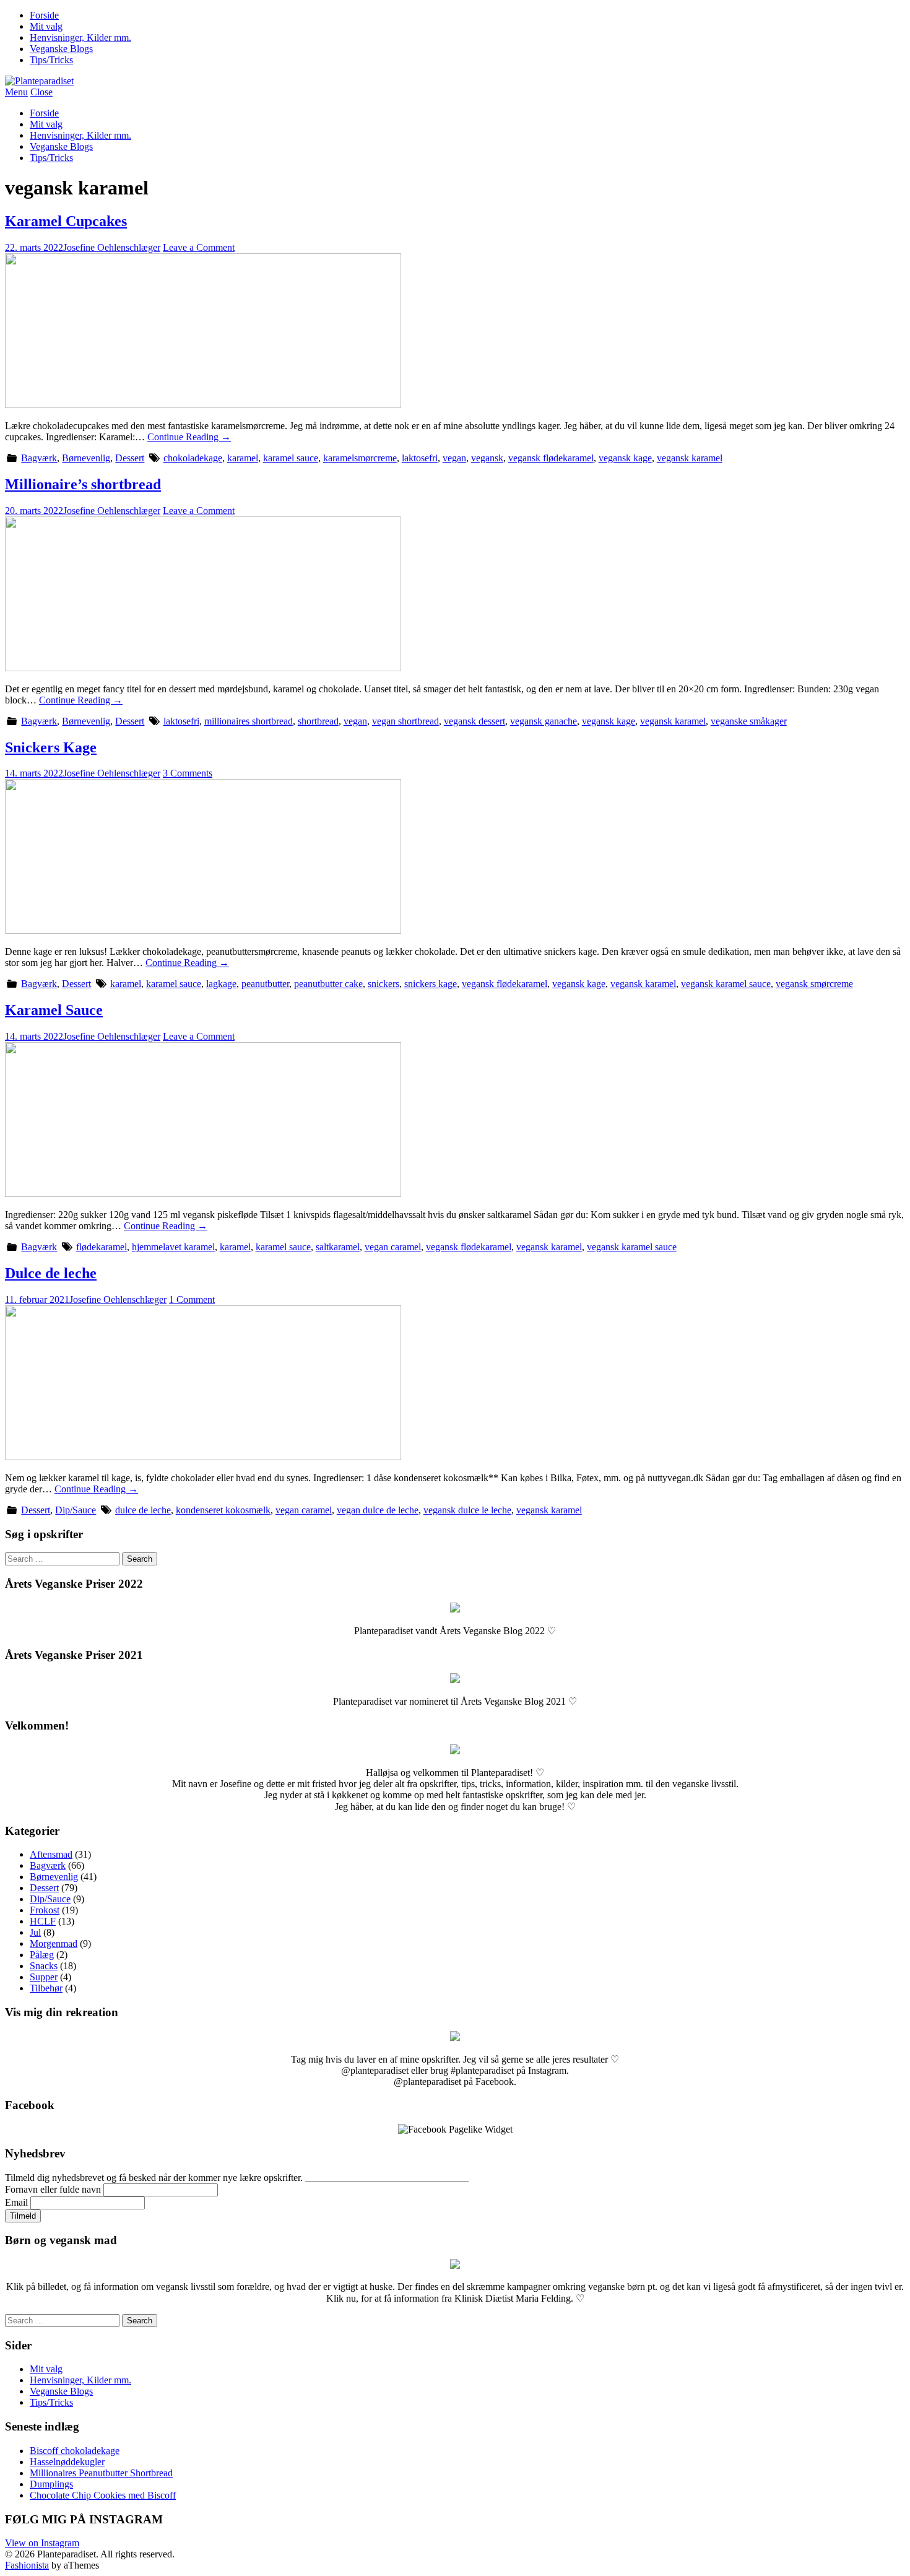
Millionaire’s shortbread (83, 484)
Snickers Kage (51, 747)
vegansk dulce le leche (467, 1510)
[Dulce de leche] (203, 1457)
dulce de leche (143, 1510)
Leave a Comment (199, 247)
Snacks (44, 1966)
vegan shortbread (405, 721)
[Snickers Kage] (203, 930)
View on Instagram (42, 2543)
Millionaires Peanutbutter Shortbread (101, 2473)
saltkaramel (338, 1247)
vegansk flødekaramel (551, 458)
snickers (383, 984)
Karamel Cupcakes (66, 221)
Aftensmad (51, 1854)
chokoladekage (193, 458)
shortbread (318, 721)
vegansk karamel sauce (726, 984)
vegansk (487, 458)
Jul (35, 1932)
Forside (44, 15)
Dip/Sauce (76, 1510)
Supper (44, 1977)
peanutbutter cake (328, 984)
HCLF (43, 1921)
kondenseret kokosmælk (223, 1510)
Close (41, 92)
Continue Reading (189, 437)
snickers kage (431, 984)
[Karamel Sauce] (203, 1194)
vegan (454, 458)
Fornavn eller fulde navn (53, 2189)
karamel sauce (291, 458)
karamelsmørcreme (360, 458)
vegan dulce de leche (378, 1510)
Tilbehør (46, 1988)
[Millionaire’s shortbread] (203, 668)
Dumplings (51, 2484)
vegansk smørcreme (814, 984)
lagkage (221, 984)
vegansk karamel (690, 458)
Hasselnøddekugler (67, 2462)
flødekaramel (102, 1247)
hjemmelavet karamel (173, 1247)
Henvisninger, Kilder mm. (80, 37)
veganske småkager (749, 721)
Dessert (130, 458)
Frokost (45, 1910)
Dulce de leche (51, 1273)
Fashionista (27, 2565)
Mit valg (46, 26)
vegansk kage (625, 458)
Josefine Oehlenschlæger (112, 247)
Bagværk (39, 458)
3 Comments (188, 773)
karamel (243, 458)
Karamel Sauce (54, 1010)
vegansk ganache (544, 721)
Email (16, 2202)
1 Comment (192, 1299)
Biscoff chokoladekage (75, 2451)
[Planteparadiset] (39, 81)
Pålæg (42, 1955)
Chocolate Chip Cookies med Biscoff (103, 2495)
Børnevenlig (86, 458)
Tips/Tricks (51, 60)
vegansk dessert (474, 721)
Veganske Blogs (61, 49)
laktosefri (420, 458)
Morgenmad (54, 1943)
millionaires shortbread (249, 721)
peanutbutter (265, 984)
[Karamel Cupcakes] (203, 405)
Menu (16, 92)
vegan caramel (393, 1247)
